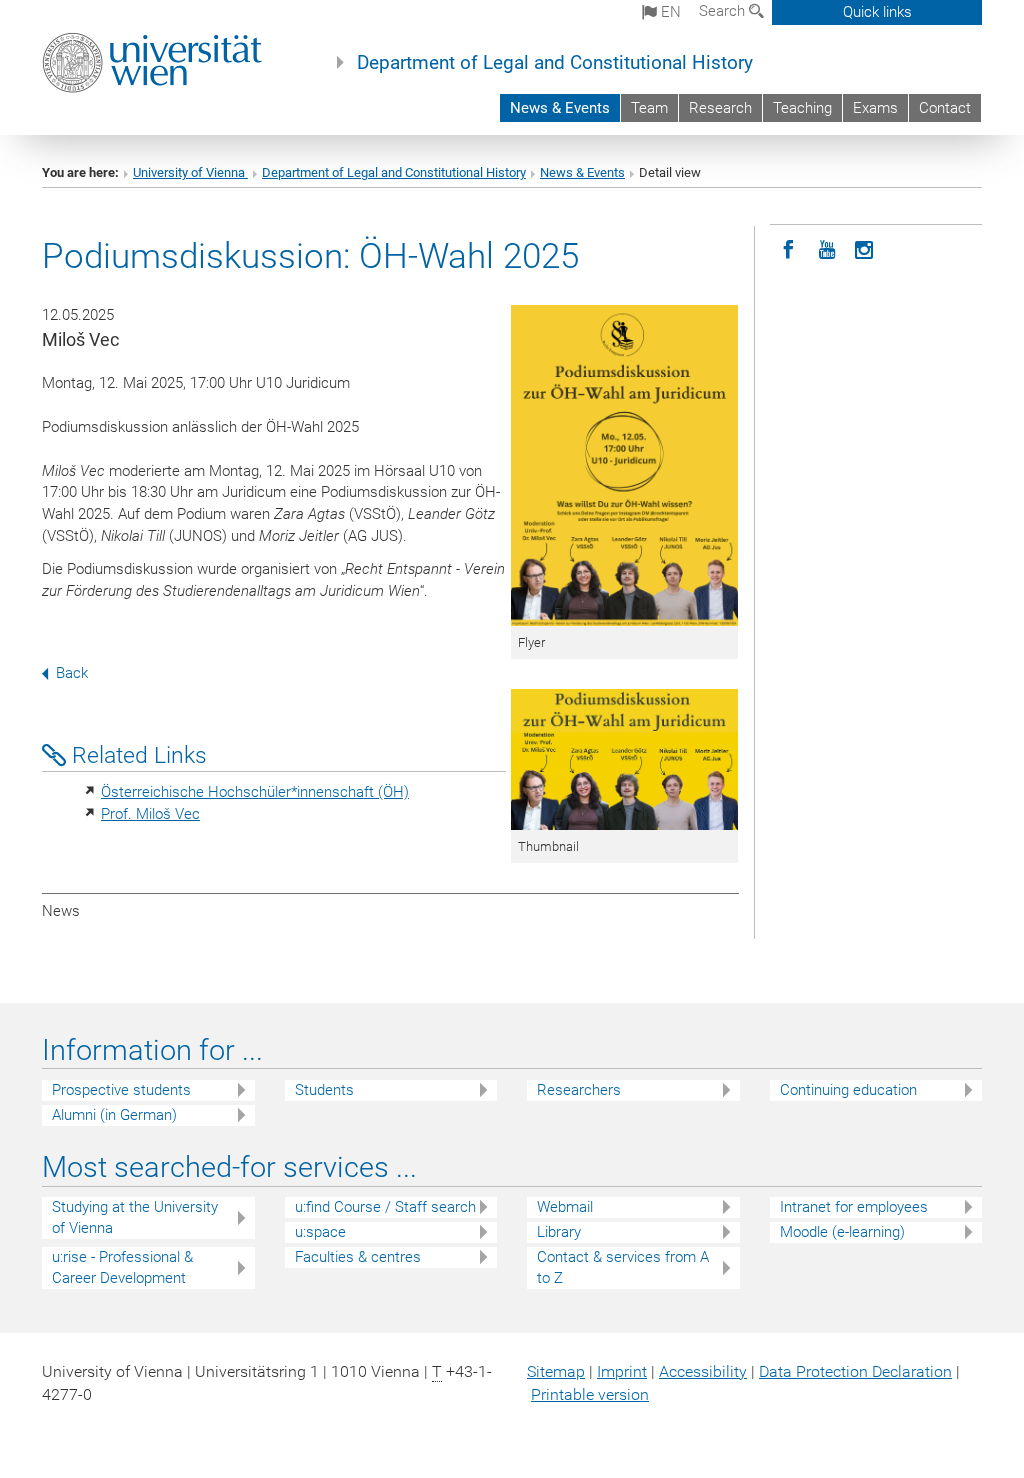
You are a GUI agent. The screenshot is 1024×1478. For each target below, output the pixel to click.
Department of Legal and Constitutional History (555, 63)
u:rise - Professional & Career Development (122, 1267)
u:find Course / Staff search (385, 1207)
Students (324, 1090)
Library (559, 1232)
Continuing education (848, 1090)
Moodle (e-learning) (842, 1232)
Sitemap (556, 1371)
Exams (875, 108)
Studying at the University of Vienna (135, 1217)
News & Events (560, 108)
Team (649, 108)
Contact (945, 108)
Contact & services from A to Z (623, 1267)
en (669, 12)
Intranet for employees (854, 1207)
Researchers (579, 1090)
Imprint (622, 1371)
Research (720, 108)
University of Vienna (190, 172)
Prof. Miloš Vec (150, 814)
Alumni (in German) (114, 1115)
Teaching (802, 108)
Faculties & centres (358, 1257)
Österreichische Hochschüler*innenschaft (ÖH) (255, 792)
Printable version (590, 1394)
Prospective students (121, 1090)
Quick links (877, 12)
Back (72, 673)
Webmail (565, 1207)
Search (724, 11)
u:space (320, 1232)
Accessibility (703, 1371)
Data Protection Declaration (855, 1371)
